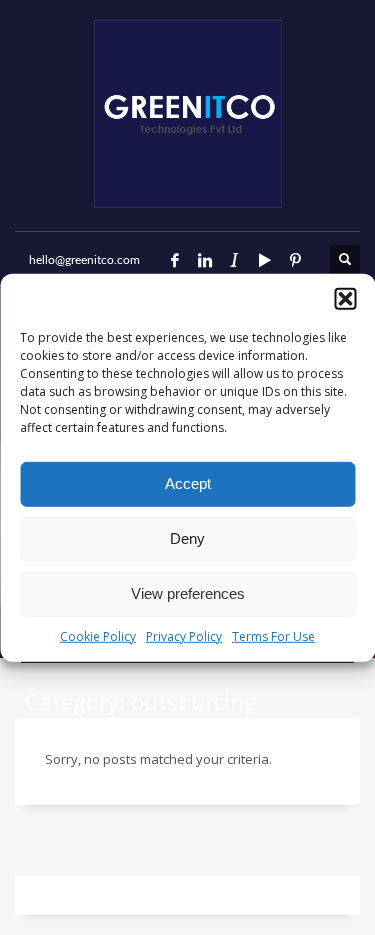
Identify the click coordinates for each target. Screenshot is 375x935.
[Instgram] (235, 260)
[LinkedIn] (205, 260)
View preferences (188, 593)
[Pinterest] (295, 260)
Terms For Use (273, 635)
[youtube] (265, 260)
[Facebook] (175, 260)
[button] (345, 298)
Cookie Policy (98, 635)
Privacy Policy (184, 635)
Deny (187, 538)
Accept (188, 483)
